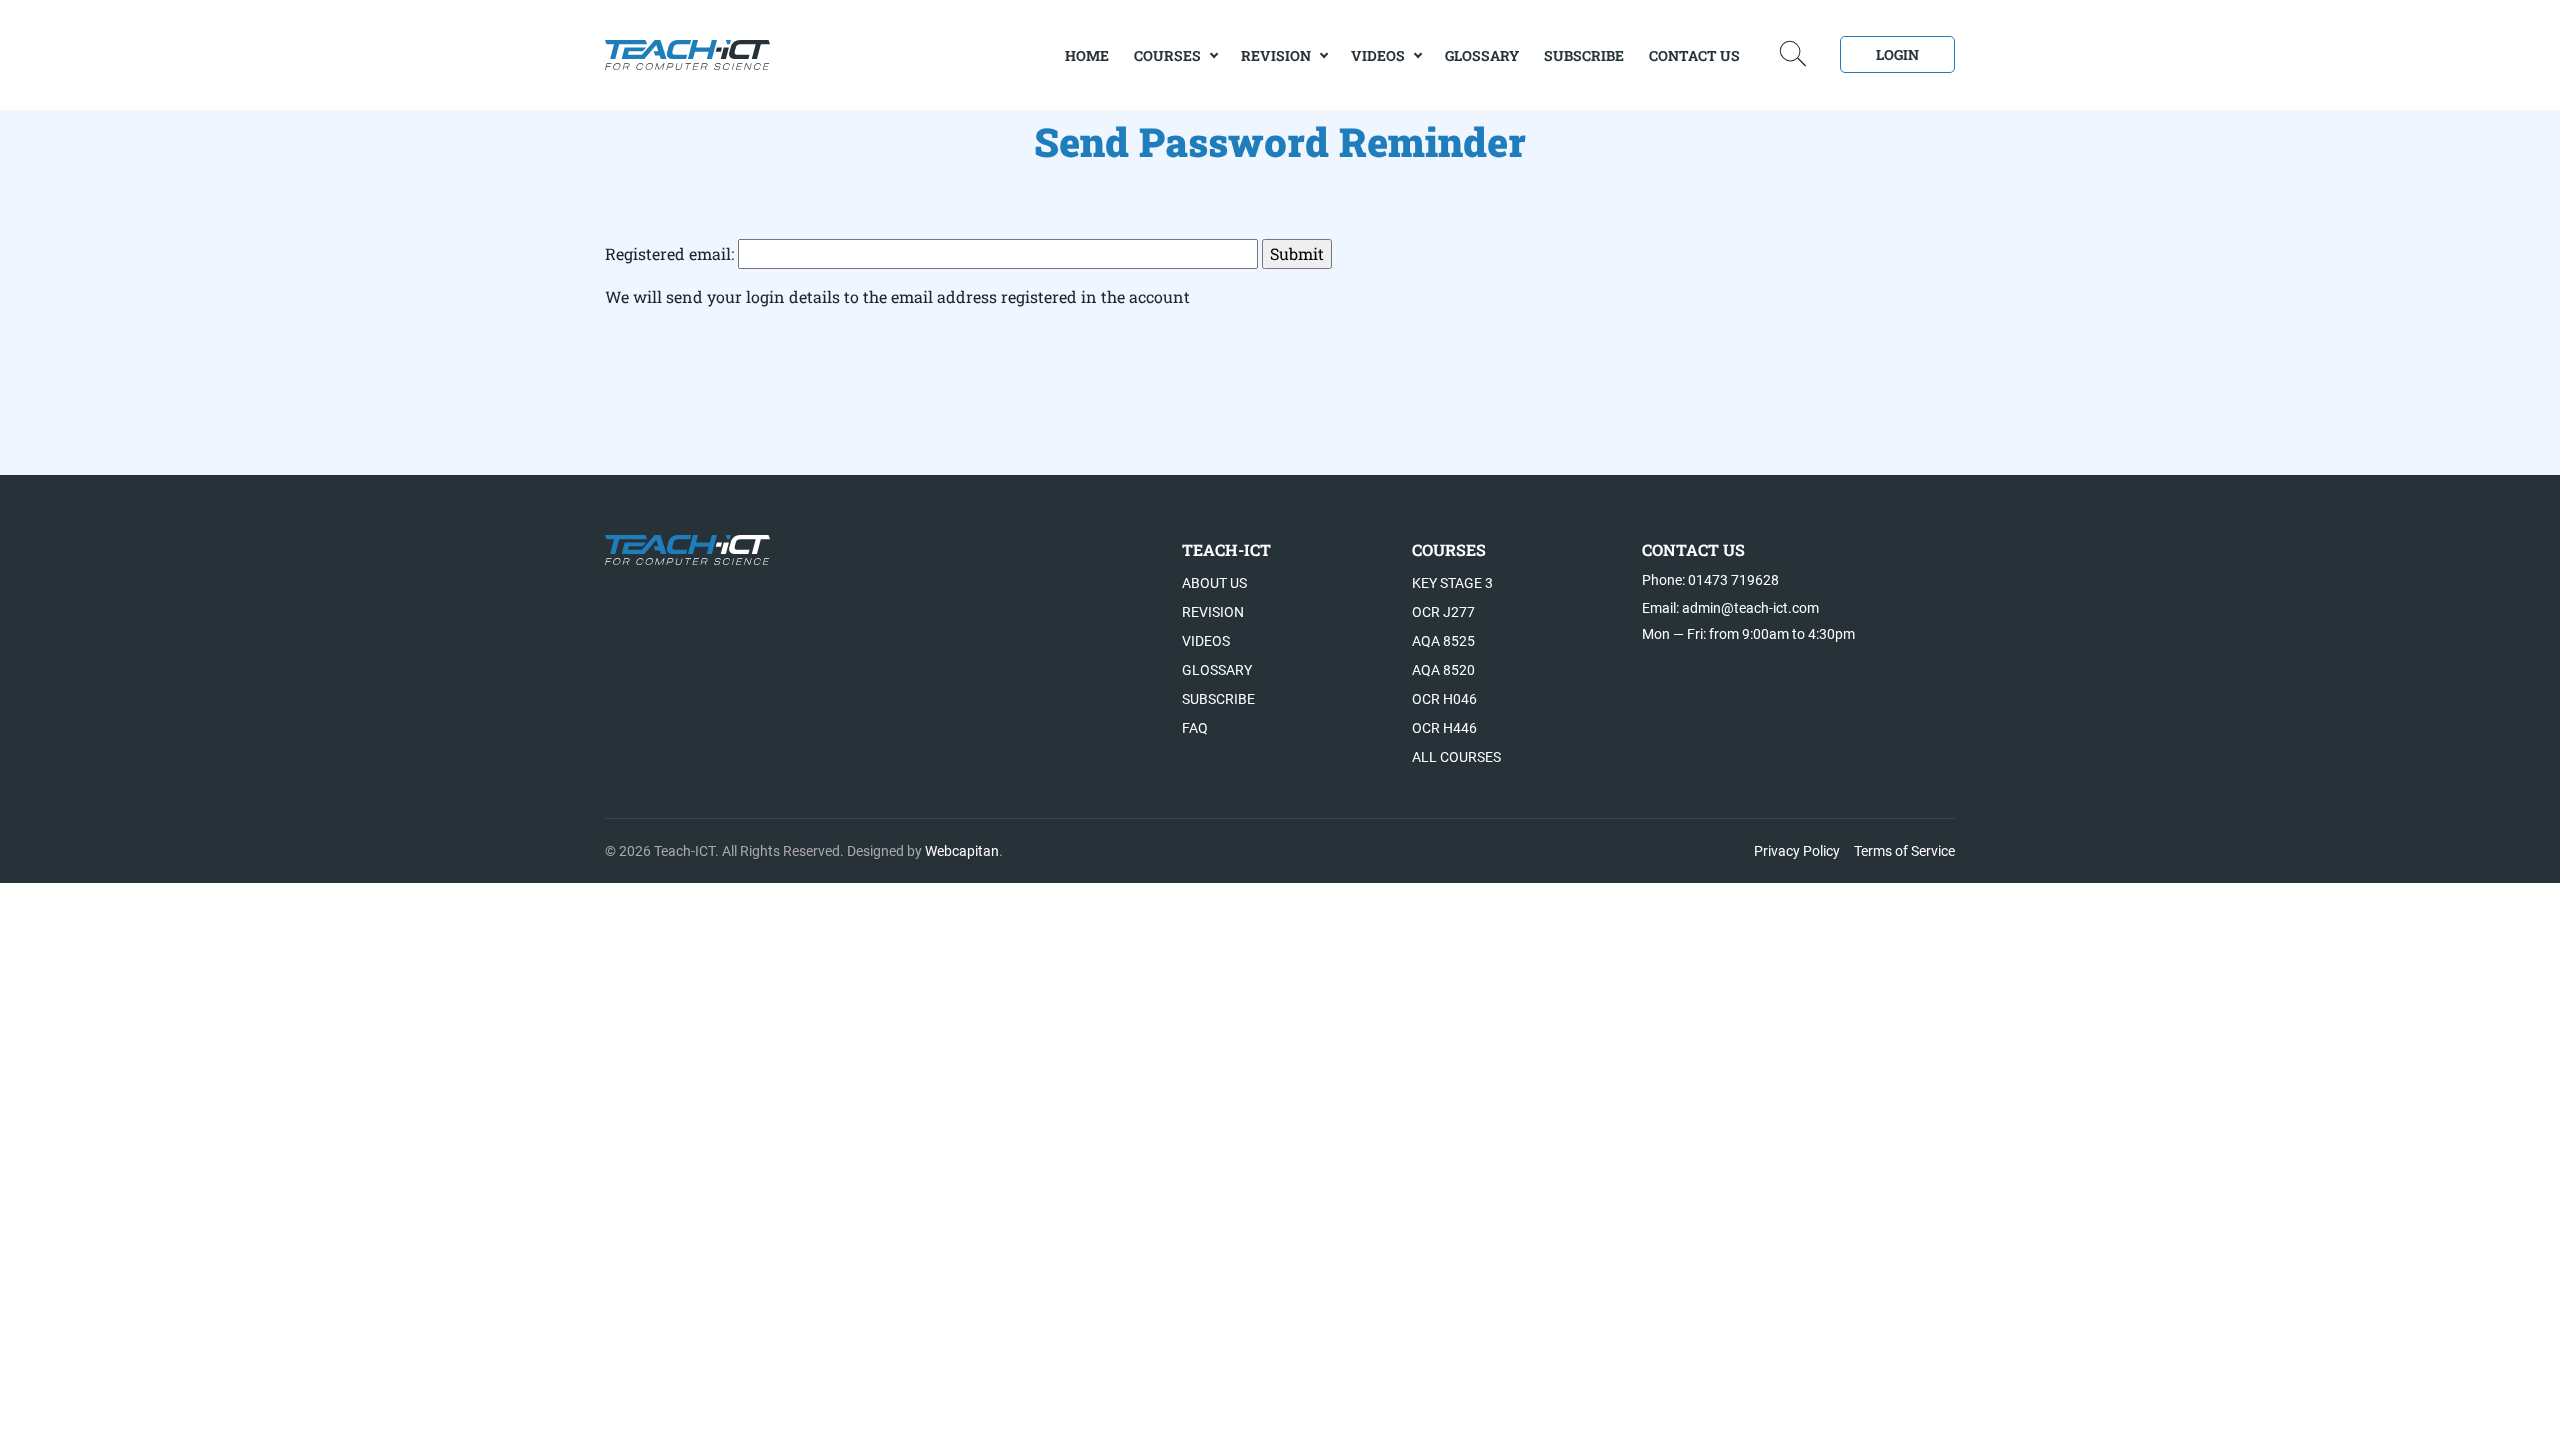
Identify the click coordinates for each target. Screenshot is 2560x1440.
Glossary (1482, 55)
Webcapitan (962, 851)
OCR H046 (1444, 699)
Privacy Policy (1797, 851)
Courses (1167, 55)
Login (1897, 54)
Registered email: (671, 253)
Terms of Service (1904, 851)
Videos (1378, 55)
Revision (1276, 55)
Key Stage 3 (1452, 583)
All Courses (1456, 757)
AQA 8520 (1443, 670)
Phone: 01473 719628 (1710, 580)
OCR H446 (1444, 728)
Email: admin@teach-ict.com (1730, 608)
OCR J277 (1443, 612)
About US (1214, 583)
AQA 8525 (1443, 641)
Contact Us (1694, 55)
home (1087, 55)
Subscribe (1584, 55)
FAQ (1195, 728)
